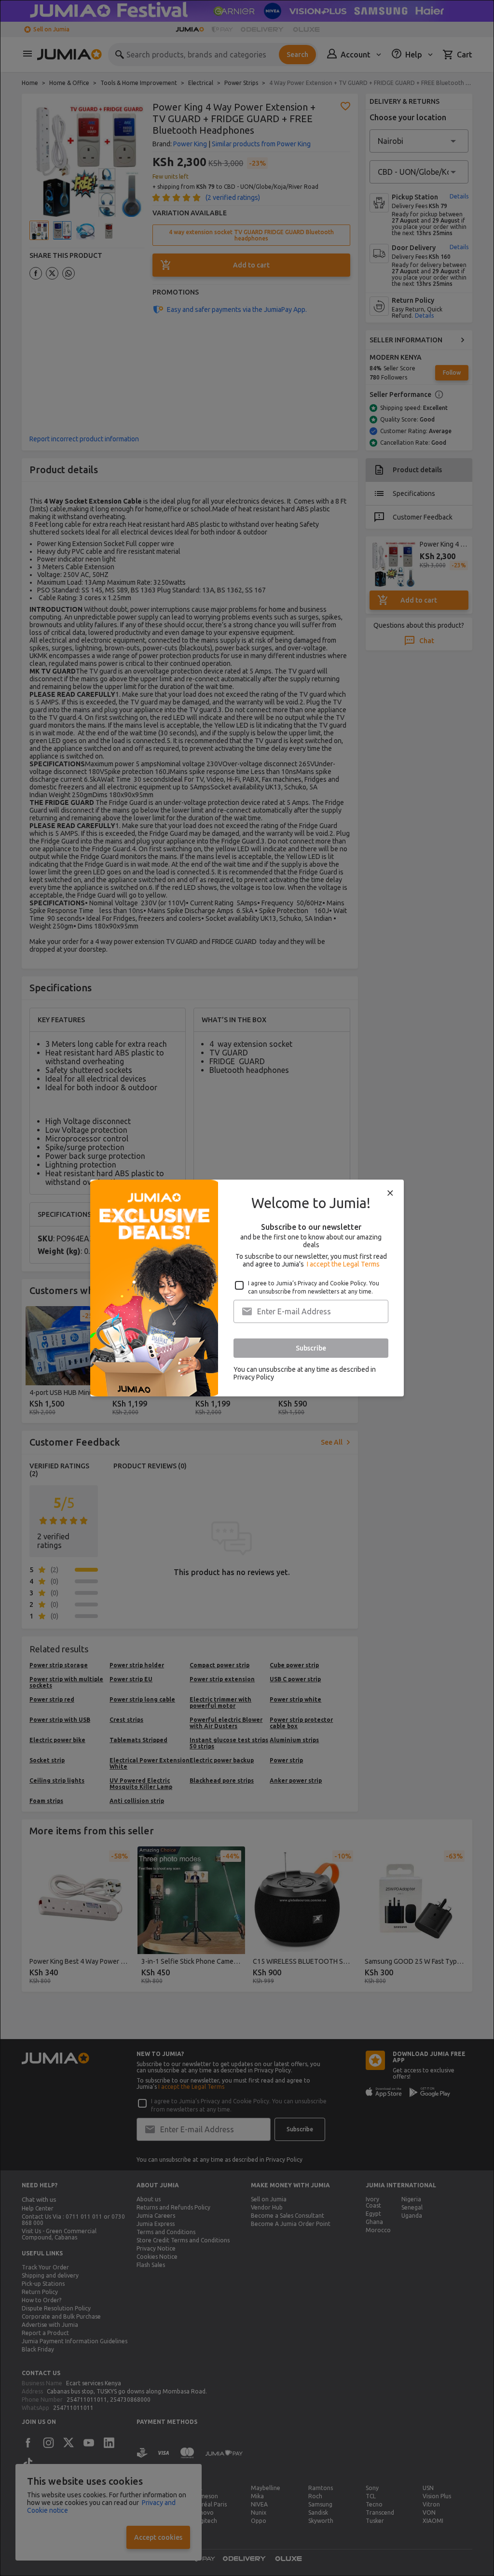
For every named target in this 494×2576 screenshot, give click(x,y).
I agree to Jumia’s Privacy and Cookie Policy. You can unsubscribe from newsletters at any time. (314, 1287)
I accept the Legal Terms (343, 1264)
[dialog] (247, 1288)
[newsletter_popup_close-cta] (390, 1193)
